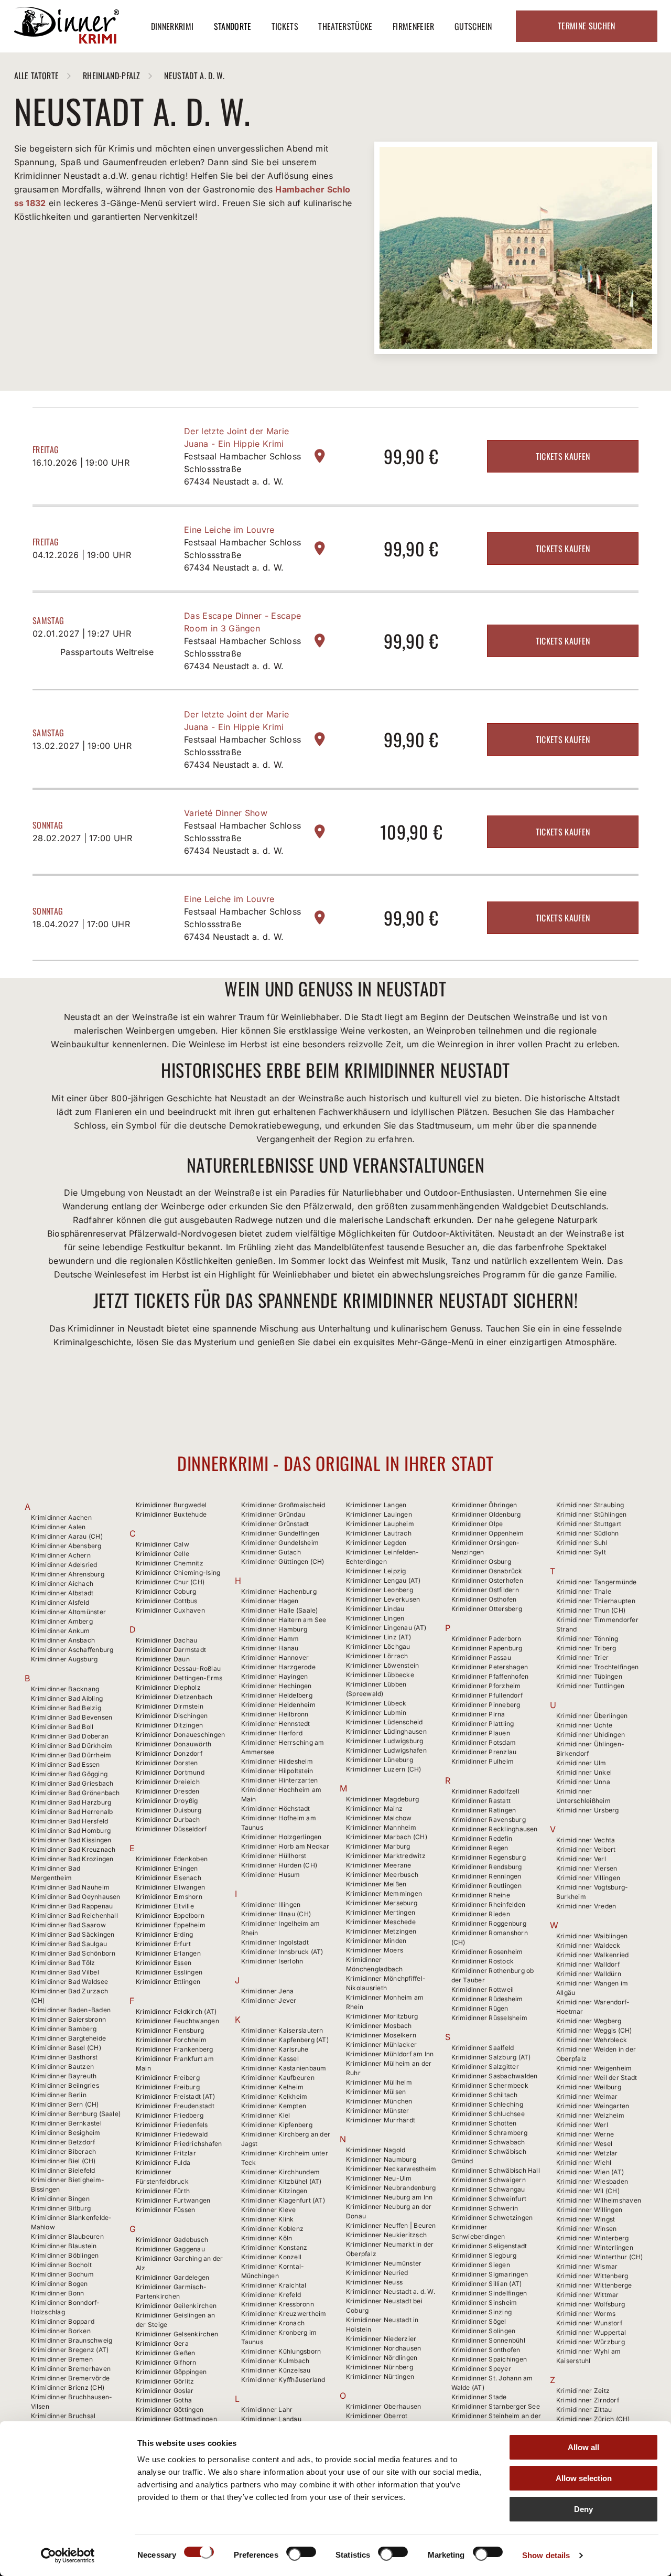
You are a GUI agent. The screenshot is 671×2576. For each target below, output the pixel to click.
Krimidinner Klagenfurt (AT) (283, 2200)
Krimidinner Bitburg (61, 2208)
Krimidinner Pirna (478, 1714)
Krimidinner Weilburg (589, 2087)
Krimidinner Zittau (584, 2409)
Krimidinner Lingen (375, 1618)
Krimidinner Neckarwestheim (391, 2169)
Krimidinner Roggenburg (489, 1923)
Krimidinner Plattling (483, 1724)
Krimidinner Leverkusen (383, 1599)
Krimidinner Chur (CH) (170, 1582)
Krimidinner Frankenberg (175, 2049)
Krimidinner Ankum (61, 1631)
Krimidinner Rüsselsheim (490, 2018)
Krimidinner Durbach (168, 1820)
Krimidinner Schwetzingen (492, 2218)
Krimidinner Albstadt (62, 1593)
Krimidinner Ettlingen (168, 1982)
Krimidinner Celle (163, 1554)
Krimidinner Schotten (484, 2123)
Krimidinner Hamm (270, 1639)
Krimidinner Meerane (379, 1865)
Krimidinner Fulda (163, 2162)
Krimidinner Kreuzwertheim (284, 2314)
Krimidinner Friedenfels (172, 2125)
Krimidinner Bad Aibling (67, 1698)
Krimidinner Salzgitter (485, 2067)
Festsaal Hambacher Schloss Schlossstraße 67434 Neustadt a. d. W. (242, 469)
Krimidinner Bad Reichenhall (74, 1915)
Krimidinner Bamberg (64, 2029)
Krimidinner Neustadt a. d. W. (391, 2291)
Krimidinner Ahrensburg (68, 1574)
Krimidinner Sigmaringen (490, 2274)
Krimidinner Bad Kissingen (71, 1840)
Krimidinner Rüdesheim (487, 1999)
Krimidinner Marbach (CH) (387, 1837)
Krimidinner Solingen (484, 2331)
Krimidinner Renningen (486, 1876)
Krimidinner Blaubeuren (67, 2236)
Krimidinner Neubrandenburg (391, 2188)
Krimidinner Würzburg (591, 2342)
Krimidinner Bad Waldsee (70, 1982)
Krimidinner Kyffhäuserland (283, 2380)
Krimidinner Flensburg (170, 2030)
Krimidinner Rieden (481, 1914)
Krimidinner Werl (582, 2125)
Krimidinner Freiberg (168, 2078)
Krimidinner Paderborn (486, 1639)
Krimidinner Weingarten (593, 2106)
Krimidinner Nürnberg (380, 2367)
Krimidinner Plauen (481, 1733)
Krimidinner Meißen (376, 1884)
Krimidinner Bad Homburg (71, 1831)
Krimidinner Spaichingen (489, 2359)
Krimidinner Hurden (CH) (279, 1865)
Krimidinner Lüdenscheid (385, 1722)
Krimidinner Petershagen (490, 1667)
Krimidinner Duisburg (169, 1810)
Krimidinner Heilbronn (275, 1714)
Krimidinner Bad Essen (66, 1764)
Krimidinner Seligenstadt (489, 2246)
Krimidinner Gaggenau (170, 2249)
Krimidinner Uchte (584, 1725)
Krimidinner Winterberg (592, 2238)
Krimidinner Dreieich (168, 1782)
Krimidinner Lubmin (376, 1713)
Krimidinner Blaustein (64, 2246)
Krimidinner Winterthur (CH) (599, 2257)
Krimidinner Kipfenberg (277, 2125)
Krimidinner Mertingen (381, 1912)
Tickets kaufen (563, 456)
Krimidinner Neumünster (384, 2263)
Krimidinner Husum (271, 1875)
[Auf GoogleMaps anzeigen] (320, 456)
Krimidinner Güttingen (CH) (283, 1561)
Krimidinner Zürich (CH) (593, 2419)
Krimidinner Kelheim (273, 2087)
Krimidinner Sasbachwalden (495, 2076)
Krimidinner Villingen (588, 1878)
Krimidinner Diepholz (168, 1687)
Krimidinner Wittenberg (592, 2276)
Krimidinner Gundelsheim (280, 1543)
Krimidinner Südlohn (588, 1533)
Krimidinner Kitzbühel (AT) (282, 2181)
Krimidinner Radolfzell (485, 1791)
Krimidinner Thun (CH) (591, 1610)
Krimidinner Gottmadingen (176, 2419)
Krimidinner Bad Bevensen (72, 1717)
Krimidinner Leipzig (376, 1571)
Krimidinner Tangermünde (597, 1582)
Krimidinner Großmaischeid (283, 1505)
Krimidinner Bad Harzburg (71, 1802)
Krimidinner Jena (268, 1991)
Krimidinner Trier (582, 1657)
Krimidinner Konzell (272, 2257)
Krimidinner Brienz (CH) (68, 2387)
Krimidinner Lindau (375, 1609)
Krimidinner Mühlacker (381, 2044)
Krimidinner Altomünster (69, 1612)
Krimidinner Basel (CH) (66, 2048)
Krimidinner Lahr (267, 2409)
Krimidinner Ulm (581, 1763)
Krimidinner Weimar (587, 2096)
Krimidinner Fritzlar (166, 2153)
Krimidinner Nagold (376, 2150)
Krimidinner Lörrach (377, 1656)
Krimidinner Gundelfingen (280, 1533)
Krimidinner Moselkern (381, 2035)
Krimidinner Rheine (481, 1895)
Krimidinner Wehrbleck (592, 2040)
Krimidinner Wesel (584, 2144)
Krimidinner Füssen (165, 2210)
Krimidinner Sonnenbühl (488, 2340)
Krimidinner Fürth (163, 2191)
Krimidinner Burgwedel (171, 1505)
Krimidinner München (379, 2101)
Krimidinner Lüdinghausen (386, 1731)
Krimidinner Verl (581, 1859)
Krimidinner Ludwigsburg (385, 1741)
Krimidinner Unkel (584, 1772)
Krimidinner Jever (269, 2000)
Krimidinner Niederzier (381, 2339)
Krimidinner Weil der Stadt (597, 2078)
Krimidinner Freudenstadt (175, 2106)
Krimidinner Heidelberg (277, 1695)
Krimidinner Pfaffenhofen (490, 1676)
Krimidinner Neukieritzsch (386, 2235)
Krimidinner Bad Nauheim (71, 1887)
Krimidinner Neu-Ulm (379, 2178)
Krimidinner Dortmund (170, 1772)
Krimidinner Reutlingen (486, 1886)
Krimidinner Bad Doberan (70, 1736)
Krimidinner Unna (583, 1782)
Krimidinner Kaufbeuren (278, 2078)
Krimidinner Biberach (64, 2151)
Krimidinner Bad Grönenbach (75, 1793)
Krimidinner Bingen (60, 2199)
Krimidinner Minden (376, 1941)
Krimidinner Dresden (168, 1791)
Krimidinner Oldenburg (486, 1514)
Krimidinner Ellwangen (170, 1887)
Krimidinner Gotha (164, 2400)
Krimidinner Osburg (481, 1561)
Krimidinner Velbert (586, 1849)
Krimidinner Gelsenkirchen (177, 2334)
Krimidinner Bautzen (63, 2067)
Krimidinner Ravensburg (489, 1820)
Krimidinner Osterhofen (487, 1580)
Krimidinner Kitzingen (274, 2191)
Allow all (583, 2447)
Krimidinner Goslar (165, 2391)
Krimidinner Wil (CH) (588, 2191)
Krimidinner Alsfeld (60, 1602)
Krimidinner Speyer (481, 2369)
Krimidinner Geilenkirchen (176, 2306)
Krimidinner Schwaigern (489, 2180)
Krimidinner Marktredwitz (386, 1856)
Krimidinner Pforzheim (486, 1686)
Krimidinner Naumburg (381, 2159)
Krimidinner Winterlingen (595, 2247)
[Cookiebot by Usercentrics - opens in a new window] (68, 2556)
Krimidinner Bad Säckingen (73, 1934)
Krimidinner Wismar (587, 2266)
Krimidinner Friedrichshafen (179, 2144)
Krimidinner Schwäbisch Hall (496, 2170)
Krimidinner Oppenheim (488, 1533)
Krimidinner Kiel (266, 2115)
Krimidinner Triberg (586, 1648)
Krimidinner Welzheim (590, 2115)
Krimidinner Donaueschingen (180, 1735)
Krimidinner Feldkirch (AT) (176, 2011)
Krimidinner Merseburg (382, 1903)
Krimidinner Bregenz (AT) (70, 2350)
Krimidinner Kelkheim (274, 2096)
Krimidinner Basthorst (64, 2057)
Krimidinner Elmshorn (169, 1897)
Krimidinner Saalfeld (483, 2048)
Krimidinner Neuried (377, 2273)
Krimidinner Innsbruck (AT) (282, 1952)
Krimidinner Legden (376, 1543)
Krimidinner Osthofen (484, 1599)
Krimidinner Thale (584, 1591)
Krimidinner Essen (164, 1963)
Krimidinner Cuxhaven (170, 1610)
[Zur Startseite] (67, 40)
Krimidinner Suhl (582, 1543)
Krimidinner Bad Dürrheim (71, 1755)
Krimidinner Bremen (62, 2359)
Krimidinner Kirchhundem (281, 2172)
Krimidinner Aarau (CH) (67, 1536)
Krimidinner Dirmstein (170, 1706)
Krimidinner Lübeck (376, 1703)
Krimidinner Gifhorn (166, 2362)
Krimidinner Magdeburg (382, 1799)
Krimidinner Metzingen (381, 1931)
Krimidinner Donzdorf (169, 1753)
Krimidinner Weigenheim (594, 2068)
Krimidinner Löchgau (378, 1646)
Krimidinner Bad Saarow (68, 1925)
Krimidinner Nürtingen (380, 2376)
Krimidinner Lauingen (379, 1514)
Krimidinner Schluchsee (488, 2114)
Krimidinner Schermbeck (490, 2085)
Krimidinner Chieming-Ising (178, 1573)
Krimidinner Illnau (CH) (276, 1914)
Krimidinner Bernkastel (66, 2123)
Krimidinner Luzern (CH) (384, 1769)
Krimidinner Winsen (586, 2229)
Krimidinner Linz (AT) (378, 1637)
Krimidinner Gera (162, 2343)
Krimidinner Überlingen (592, 1716)
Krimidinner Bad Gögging (69, 1774)
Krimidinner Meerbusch (382, 1875)
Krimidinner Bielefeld (63, 2170)
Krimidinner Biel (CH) (63, 2161)
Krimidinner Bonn (58, 2293)
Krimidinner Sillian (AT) (487, 2284)
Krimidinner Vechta (586, 1840)
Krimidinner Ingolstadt (275, 1942)
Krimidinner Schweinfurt (489, 2199)
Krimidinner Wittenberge (594, 2285)
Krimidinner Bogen (59, 2284)
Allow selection (584, 2478)
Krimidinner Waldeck (588, 1945)
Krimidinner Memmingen (384, 1893)
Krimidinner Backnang (65, 1689)
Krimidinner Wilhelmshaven (599, 2200)
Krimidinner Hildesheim (277, 1761)
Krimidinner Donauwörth (174, 1744)
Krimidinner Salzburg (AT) (491, 2057)
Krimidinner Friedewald (172, 2134)
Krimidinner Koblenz (273, 2229)
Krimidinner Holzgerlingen (282, 1837)
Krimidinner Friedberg (170, 2115)
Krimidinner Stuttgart (589, 1524)
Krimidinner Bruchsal (63, 2416)
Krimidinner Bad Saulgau (69, 1944)
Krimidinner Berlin (59, 2095)
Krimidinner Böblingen (65, 2255)
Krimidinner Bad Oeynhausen (76, 1897)
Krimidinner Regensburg (489, 1857)
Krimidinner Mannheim (381, 1827)
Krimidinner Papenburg (487, 1648)
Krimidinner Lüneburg (380, 1760)
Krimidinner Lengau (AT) (383, 1580)
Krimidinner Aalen (58, 1527)
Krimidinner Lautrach (379, 1533)
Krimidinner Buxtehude (171, 1514)
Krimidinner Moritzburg (382, 2016)
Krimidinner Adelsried (64, 1565)
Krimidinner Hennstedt (276, 1724)
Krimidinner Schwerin (485, 2208)
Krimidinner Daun (163, 1659)
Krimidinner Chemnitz (170, 1563)
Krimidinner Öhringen (484, 1505)
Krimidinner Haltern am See (284, 1620)
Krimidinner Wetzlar (587, 2153)
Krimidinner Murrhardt (381, 2120)
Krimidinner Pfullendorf (487, 1695)
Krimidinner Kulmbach (275, 2361)
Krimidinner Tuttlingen (590, 1686)
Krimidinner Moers (375, 1950)
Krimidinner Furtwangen (173, 2200)
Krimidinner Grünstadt (275, 1524)
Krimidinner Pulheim (483, 1761)
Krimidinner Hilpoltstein (277, 1771)
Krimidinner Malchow (379, 1818)
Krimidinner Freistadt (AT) (175, 2096)
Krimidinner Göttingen (170, 2409)
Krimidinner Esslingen (169, 1972)
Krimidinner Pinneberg (486, 1705)
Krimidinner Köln (267, 2238)
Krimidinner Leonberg (380, 1590)
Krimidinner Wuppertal (591, 2332)
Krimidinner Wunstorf (589, 2323)
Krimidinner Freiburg (168, 2087)
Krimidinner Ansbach (63, 1640)
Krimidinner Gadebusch (172, 2240)
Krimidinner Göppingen (171, 2372)
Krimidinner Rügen (480, 2008)
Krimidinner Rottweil (483, 1989)
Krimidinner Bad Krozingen (72, 1859)
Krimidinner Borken (61, 2331)
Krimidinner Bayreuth (64, 2076)
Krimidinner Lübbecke (380, 1675)
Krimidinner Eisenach (169, 1878)
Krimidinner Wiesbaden (592, 2181)
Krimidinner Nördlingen (382, 2358)
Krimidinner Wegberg (589, 2021)
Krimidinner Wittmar (588, 2295)
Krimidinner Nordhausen (383, 2348)
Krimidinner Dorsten (167, 1763)
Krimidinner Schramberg (489, 2133)
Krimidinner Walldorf (588, 1964)
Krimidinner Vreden (586, 1906)
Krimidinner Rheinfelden (489, 1904)
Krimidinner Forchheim (171, 2040)
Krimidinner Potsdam (484, 1742)
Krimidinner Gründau (273, 1514)
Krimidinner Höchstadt (276, 1808)
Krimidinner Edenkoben (172, 1859)
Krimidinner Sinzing (482, 2312)
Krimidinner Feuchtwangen (177, 2021)
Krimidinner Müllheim (379, 2082)
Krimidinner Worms (586, 2314)
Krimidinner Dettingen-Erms (179, 1678)
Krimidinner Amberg (62, 1621)
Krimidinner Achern (61, 1555)
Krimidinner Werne (585, 2134)
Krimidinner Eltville (165, 1906)
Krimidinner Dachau (166, 1640)
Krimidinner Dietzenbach (174, 1697)
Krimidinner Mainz (374, 1808)
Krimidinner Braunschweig (72, 2340)
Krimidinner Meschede (381, 1922)
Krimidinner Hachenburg (279, 1591)
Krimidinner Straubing (590, 1505)
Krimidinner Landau (271, 2419)
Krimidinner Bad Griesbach (72, 1783)
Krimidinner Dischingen (172, 1716)
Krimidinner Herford (272, 1733)
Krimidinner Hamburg (274, 1629)
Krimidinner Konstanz (274, 2247)
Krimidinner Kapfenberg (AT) (285, 2040)
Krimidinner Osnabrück (487, 1571)
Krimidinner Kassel (270, 2059)
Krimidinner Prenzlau (484, 1752)
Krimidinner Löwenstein (382, 1665)
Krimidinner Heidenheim (278, 1705)
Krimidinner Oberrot (377, 2416)
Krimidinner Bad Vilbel (65, 1972)
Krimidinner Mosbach (379, 2026)
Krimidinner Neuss (374, 2282)
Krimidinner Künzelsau (276, 2370)
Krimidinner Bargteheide (69, 2038)
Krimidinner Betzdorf (63, 2142)
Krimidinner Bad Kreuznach (73, 1849)
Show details (546, 2555)
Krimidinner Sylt (581, 1552)
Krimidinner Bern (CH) (65, 2104)
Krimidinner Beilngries (65, 2085)
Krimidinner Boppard (63, 2321)
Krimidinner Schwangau (488, 2189)
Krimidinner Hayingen (275, 1676)
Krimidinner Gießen (165, 2353)
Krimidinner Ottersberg (487, 1609)
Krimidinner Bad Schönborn (73, 1953)
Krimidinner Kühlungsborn (281, 2351)
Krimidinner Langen (376, 1505)
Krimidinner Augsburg (64, 1659)
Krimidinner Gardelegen (172, 2277)
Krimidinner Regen (480, 1848)
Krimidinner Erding (164, 1934)
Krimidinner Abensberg (66, 1546)
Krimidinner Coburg (166, 1591)
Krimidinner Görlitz (165, 2381)
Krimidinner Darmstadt (171, 1650)
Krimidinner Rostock (483, 1961)
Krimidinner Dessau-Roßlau (178, 1668)
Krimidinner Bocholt (62, 2265)
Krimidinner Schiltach (485, 2095)
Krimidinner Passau (481, 1657)
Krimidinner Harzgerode (278, 1667)
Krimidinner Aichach (62, 1584)
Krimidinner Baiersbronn (69, 2019)
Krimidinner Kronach (273, 2323)
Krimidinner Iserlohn (272, 1961)
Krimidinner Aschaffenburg (72, 1650)
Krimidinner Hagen (270, 1601)
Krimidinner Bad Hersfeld (70, 1821)
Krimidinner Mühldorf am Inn (390, 2054)
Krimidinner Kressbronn (278, 2304)
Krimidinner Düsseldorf (171, 1829)
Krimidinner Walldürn (589, 1974)
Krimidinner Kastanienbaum (284, 2068)
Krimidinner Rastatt (481, 1801)
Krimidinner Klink (268, 2219)
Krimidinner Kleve (269, 2210)
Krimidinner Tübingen (589, 1676)
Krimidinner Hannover (275, 1657)
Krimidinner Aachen (61, 1517)
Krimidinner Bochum (62, 2274)
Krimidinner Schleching (487, 2104)
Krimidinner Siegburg (484, 2255)
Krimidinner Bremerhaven (71, 2369)
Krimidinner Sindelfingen (489, 2293)
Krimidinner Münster (378, 2111)
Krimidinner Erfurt (163, 1944)
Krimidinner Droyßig (167, 1801)
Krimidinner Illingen (271, 1904)
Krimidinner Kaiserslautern (282, 2030)
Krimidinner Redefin (482, 1838)
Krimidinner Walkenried (592, 1955)
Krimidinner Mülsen (376, 2092)
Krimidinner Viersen (587, 1868)
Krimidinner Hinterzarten (280, 1780)
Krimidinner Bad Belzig (66, 1708)
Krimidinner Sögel (479, 2321)
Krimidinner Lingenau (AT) (386, 1628)
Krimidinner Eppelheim (171, 1925)
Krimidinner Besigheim (66, 2133)
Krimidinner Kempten (274, 2106)
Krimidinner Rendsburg (487, 1867)
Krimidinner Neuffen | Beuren (391, 2225)
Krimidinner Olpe (477, 1524)
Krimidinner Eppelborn (170, 1915)
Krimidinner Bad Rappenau (72, 1906)
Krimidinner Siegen (481, 2265)
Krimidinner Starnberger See (496, 2406)
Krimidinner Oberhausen (383, 2406)
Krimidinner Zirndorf (588, 2400)
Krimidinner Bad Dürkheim (72, 1746)
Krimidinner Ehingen (167, 1868)
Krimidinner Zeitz (583, 2391)
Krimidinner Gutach (271, 1552)
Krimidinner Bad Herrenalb (72, 1812)
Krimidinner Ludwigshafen (386, 1750)
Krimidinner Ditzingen (169, 1725)
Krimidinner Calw (163, 1544)
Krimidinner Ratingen (484, 1810)
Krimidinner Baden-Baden (71, 2010)
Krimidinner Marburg (378, 1846)
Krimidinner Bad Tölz (63, 1963)
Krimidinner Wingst (586, 2219)
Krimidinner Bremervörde (71, 2378)
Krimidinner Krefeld (271, 2295)
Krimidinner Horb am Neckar (285, 1846)
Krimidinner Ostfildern (485, 1590)
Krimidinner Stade (479, 2397)
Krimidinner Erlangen (168, 1953)
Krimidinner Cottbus (167, 1601)
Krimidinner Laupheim (380, 1524)
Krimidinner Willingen (589, 2210)
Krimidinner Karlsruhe (275, 2049)
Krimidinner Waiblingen (592, 1936)
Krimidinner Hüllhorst (274, 1856)
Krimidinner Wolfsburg (591, 2304)
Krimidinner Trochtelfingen (597, 1667)
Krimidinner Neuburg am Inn (389, 2197)
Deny (583, 2509)
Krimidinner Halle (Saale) (280, 1610)
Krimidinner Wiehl (584, 2162)
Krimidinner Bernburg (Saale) (76, 2114)
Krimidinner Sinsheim (484, 2303)
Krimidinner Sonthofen (486, 2350)
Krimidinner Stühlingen (591, 1514)
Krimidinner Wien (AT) (590, 2172)
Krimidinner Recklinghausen (495, 1829)
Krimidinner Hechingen (277, 1686)
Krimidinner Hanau (270, 1648)
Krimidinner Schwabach (488, 2142)
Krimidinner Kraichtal (274, 2285)
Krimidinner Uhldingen (591, 1735)
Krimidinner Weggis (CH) (594, 2030)
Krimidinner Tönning (587, 1639)
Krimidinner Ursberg (588, 1810)
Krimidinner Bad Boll (62, 1727)
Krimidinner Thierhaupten (596, 1601)
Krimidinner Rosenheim (487, 1952)
